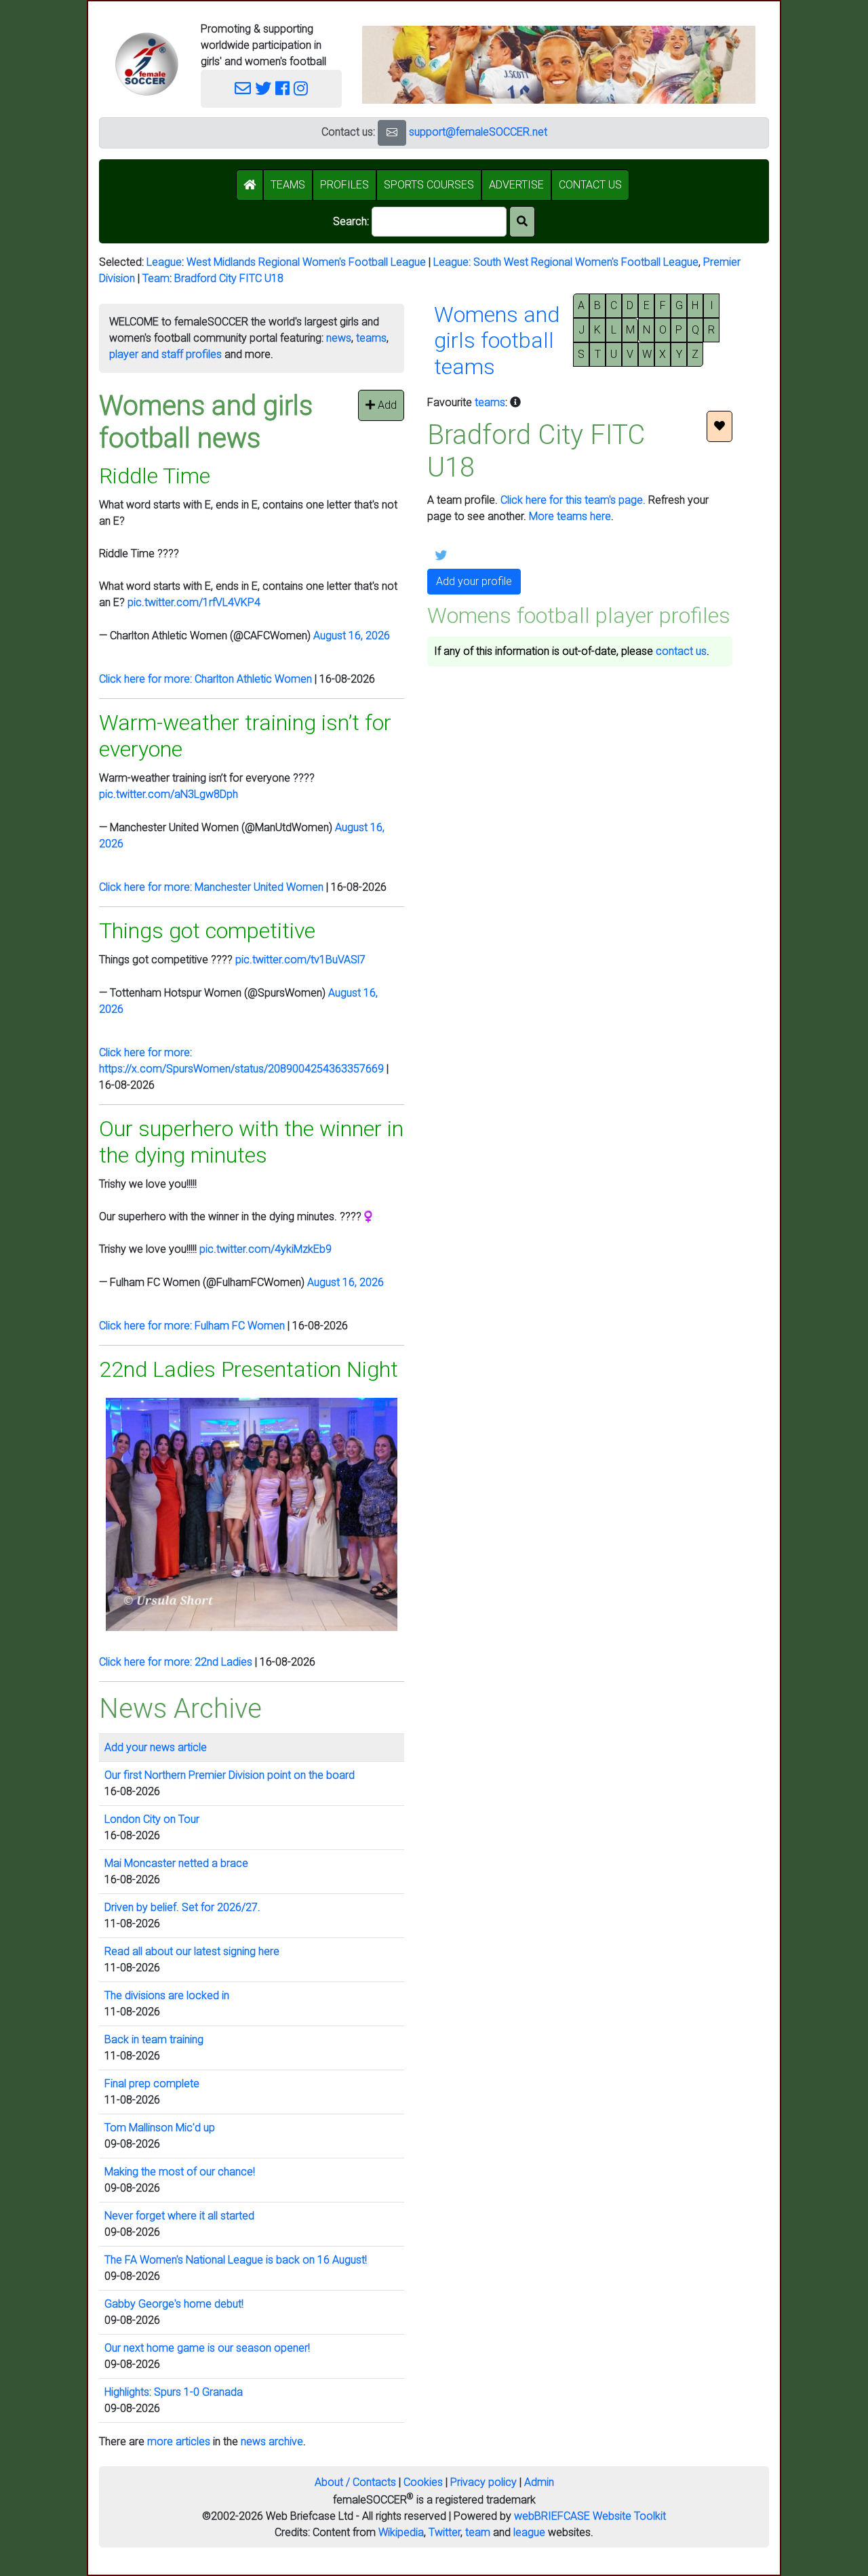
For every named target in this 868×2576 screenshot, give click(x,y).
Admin (539, 2482)
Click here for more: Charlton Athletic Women (205, 679)
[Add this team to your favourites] (719, 426)
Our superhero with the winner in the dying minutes (251, 1142)
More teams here (570, 516)
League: (453, 262)
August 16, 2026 (352, 636)
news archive (272, 2441)
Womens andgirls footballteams (497, 341)
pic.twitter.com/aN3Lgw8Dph (169, 794)
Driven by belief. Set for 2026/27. (182, 1907)
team (478, 2532)
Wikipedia (401, 2532)
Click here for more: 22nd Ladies (176, 1662)
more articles (179, 2441)
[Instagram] (301, 89)
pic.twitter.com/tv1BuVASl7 (300, 960)
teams (371, 338)
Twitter (445, 2532)
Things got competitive (207, 931)
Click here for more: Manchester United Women (211, 887)
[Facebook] (282, 89)
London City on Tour (152, 1819)
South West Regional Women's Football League (586, 262)
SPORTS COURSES (429, 185)
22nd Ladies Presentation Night (249, 1369)
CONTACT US (590, 185)
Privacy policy (484, 2482)
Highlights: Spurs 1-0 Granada (174, 2392)
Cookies (423, 2482)
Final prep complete (152, 2084)
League (164, 262)
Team (156, 278)
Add (386, 405)
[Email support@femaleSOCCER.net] (243, 89)
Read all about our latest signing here (192, 1951)
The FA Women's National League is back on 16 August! (236, 2260)
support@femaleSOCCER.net (478, 132)
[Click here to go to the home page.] (146, 64)
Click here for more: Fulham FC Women (192, 1326)
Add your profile (474, 581)
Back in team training (154, 2039)
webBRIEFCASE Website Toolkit (590, 2516)
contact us (681, 651)
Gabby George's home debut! (174, 2304)
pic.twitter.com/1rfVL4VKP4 (194, 602)
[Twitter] (263, 89)
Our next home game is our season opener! (207, 2348)
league (529, 2532)
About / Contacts (355, 2482)
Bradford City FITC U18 (229, 278)
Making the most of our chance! (180, 2172)
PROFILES (344, 185)
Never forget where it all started (179, 2216)
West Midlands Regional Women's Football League (306, 262)
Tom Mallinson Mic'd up (160, 2128)
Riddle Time (155, 476)
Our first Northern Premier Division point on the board (230, 1775)
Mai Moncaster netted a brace (176, 1863)
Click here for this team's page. (573, 500)
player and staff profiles (165, 354)
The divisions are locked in (167, 1995)
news (339, 338)
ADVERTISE (516, 185)
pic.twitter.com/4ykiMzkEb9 (265, 1249)
